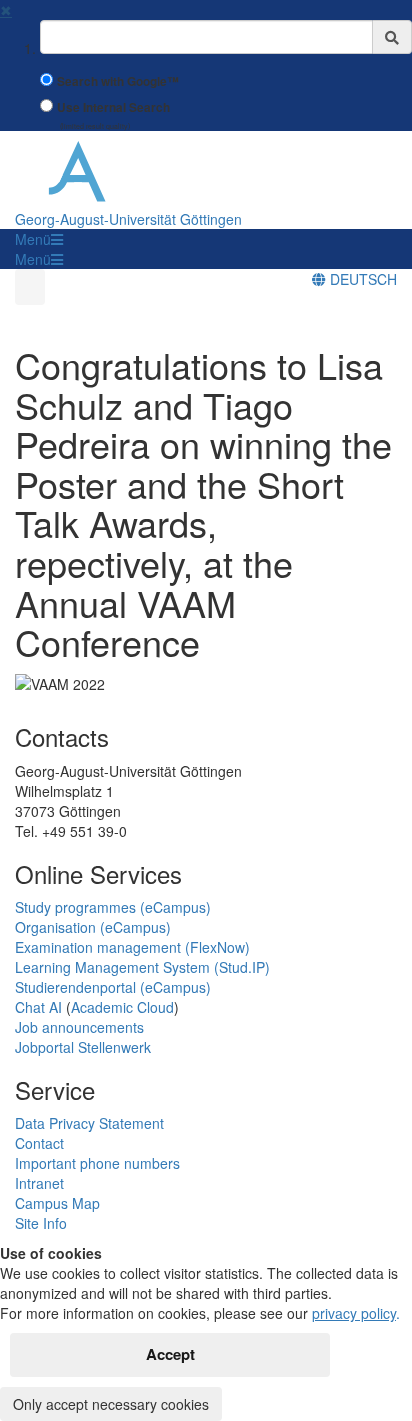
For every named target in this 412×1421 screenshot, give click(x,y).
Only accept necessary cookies (111, 1404)
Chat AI (38, 1007)
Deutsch (361, 279)
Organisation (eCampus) (93, 927)
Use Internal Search (113, 107)
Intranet (39, 1183)
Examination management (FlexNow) (132, 947)
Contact (39, 1143)
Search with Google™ (118, 81)
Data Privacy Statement (89, 1123)
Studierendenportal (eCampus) (113, 987)
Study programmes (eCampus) (113, 907)
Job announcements (79, 1027)
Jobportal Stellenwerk (83, 1047)
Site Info (41, 1223)
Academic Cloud (122, 1007)
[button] (39, 239)
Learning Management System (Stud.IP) (142, 967)
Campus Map (57, 1203)
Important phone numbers (97, 1163)
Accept (170, 1354)
